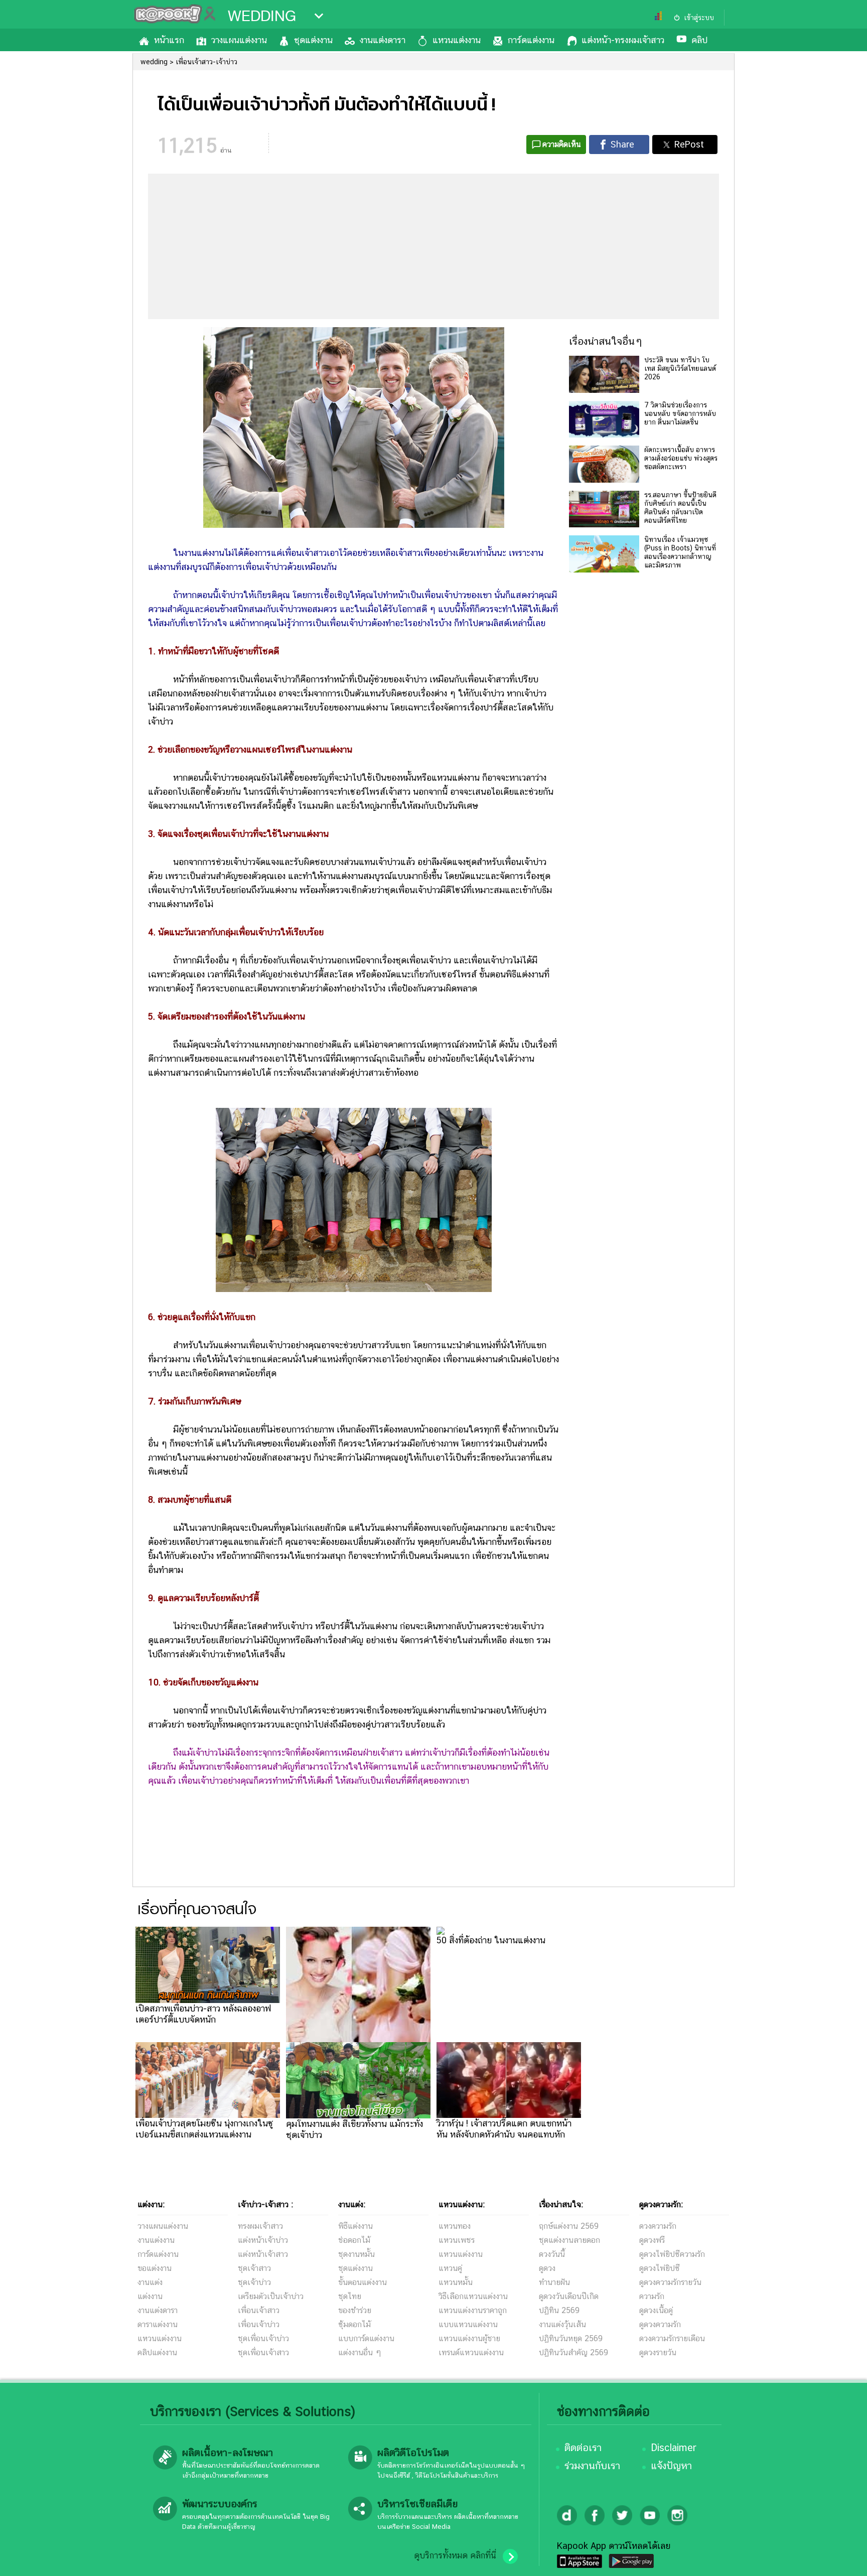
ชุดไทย (350, 2296)
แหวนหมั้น (456, 2282)
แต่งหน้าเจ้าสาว (263, 2254)
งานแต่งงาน (156, 2240)
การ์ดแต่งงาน (531, 40)
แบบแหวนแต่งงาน (468, 2324)
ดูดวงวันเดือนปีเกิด (569, 2296)
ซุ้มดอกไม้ (354, 2324)
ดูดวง (547, 2268)
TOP (842, 2558)
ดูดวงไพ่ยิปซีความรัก (672, 2254)
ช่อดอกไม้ (354, 2240)
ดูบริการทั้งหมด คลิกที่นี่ (455, 2555)
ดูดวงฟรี (652, 2240)
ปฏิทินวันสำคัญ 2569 (573, 2352)
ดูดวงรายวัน (658, 2352)
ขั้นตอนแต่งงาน (363, 2282)
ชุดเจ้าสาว (254, 2268)
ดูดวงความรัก (660, 2324)
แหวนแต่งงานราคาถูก (473, 2310)
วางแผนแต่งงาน (239, 40)
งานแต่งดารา (383, 40)
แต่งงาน (150, 2296)
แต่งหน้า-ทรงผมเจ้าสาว (623, 40)
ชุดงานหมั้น (356, 2254)
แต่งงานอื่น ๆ (360, 2352)
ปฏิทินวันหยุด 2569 (571, 2338)
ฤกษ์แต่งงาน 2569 (569, 2226)
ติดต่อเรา (583, 2448)
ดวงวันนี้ (552, 2254)
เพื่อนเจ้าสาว (259, 2310)
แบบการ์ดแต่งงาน (366, 2338)
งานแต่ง (150, 2282)
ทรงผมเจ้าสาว (260, 2226)
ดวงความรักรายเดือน (672, 2338)
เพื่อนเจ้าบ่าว (259, 2324)
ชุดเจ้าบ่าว (254, 2282)
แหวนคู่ (450, 2268)
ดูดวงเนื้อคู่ (656, 2310)
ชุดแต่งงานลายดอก (569, 2240)
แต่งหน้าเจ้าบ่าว (263, 2240)
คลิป (699, 40)
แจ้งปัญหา (671, 2466)
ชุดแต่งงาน (313, 40)
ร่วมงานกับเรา (592, 2466)
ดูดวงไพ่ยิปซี (660, 2268)
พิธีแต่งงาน (355, 2226)
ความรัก (652, 2296)
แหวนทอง (455, 2226)
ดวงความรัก (658, 2226)
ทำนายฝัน (554, 2282)
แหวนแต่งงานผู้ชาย (469, 2338)
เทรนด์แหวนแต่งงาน (471, 2352)
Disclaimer (674, 2448)
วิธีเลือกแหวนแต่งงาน (473, 2296)
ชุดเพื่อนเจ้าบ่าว (263, 2338)
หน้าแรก (169, 40)
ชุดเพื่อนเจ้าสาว (263, 2352)
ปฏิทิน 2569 (559, 2310)
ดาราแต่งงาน (158, 2324)
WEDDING (262, 16)
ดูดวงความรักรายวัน (670, 2282)
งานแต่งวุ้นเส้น (562, 2324)
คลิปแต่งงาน (157, 2352)
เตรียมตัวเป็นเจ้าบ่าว (271, 2296)
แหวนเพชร (457, 2240)
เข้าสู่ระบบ (699, 18)
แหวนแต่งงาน (457, 40)
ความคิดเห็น (562, 144)
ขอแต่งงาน (155, 2268)
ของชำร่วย (355, 2310)
